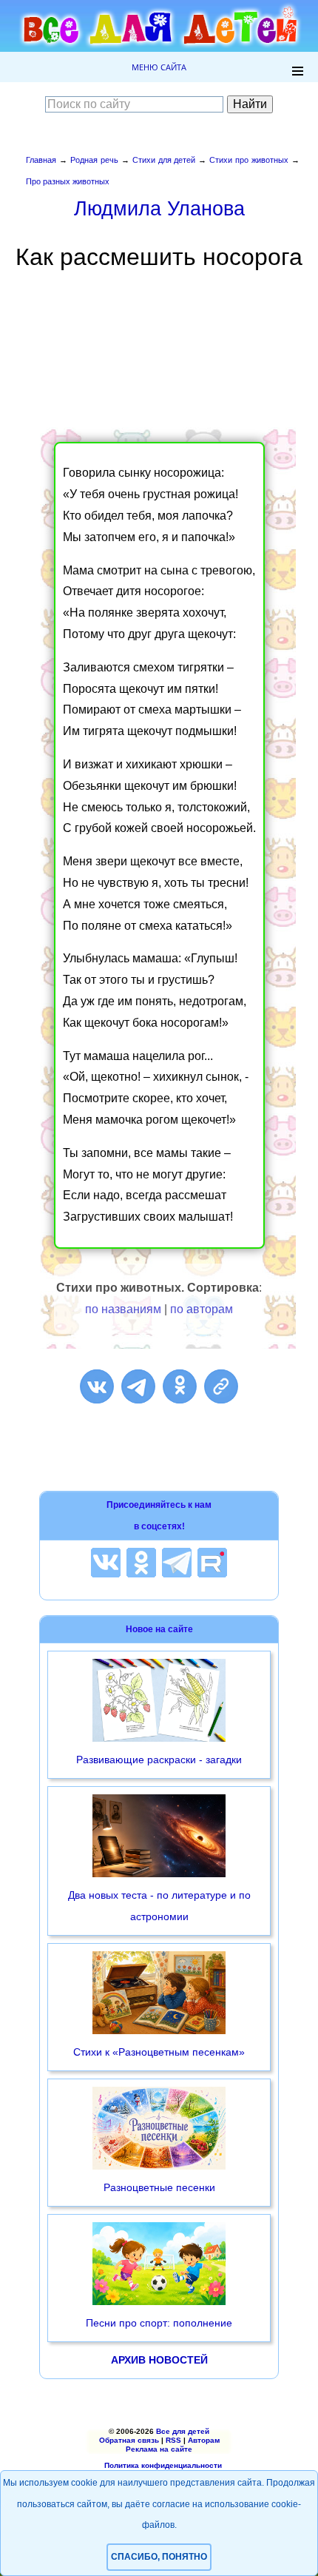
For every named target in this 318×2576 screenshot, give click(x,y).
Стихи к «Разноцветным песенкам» (159, 2052)
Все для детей (183, 2431)
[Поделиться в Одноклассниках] (180, 1386)
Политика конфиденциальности (163, 2465)
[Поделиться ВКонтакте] (97, 1386)
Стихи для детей (164, 160)
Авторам (204, 2440)
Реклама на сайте (159, 2449)
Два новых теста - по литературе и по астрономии (159, 1906)
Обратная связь (129, 2440)
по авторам (202, 1309)
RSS (173, 2440)
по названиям (123, 1309)
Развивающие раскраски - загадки (159, 1760)
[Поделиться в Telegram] (138, 1386)
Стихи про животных (249, 160)
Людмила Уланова (159, 208)
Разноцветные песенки (159, 2187)
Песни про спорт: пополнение (159, 2323)
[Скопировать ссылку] (221, 1386)
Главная (41, 160)
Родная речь (94, 160)
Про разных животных (68, 181)
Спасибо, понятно (159, 2557)
